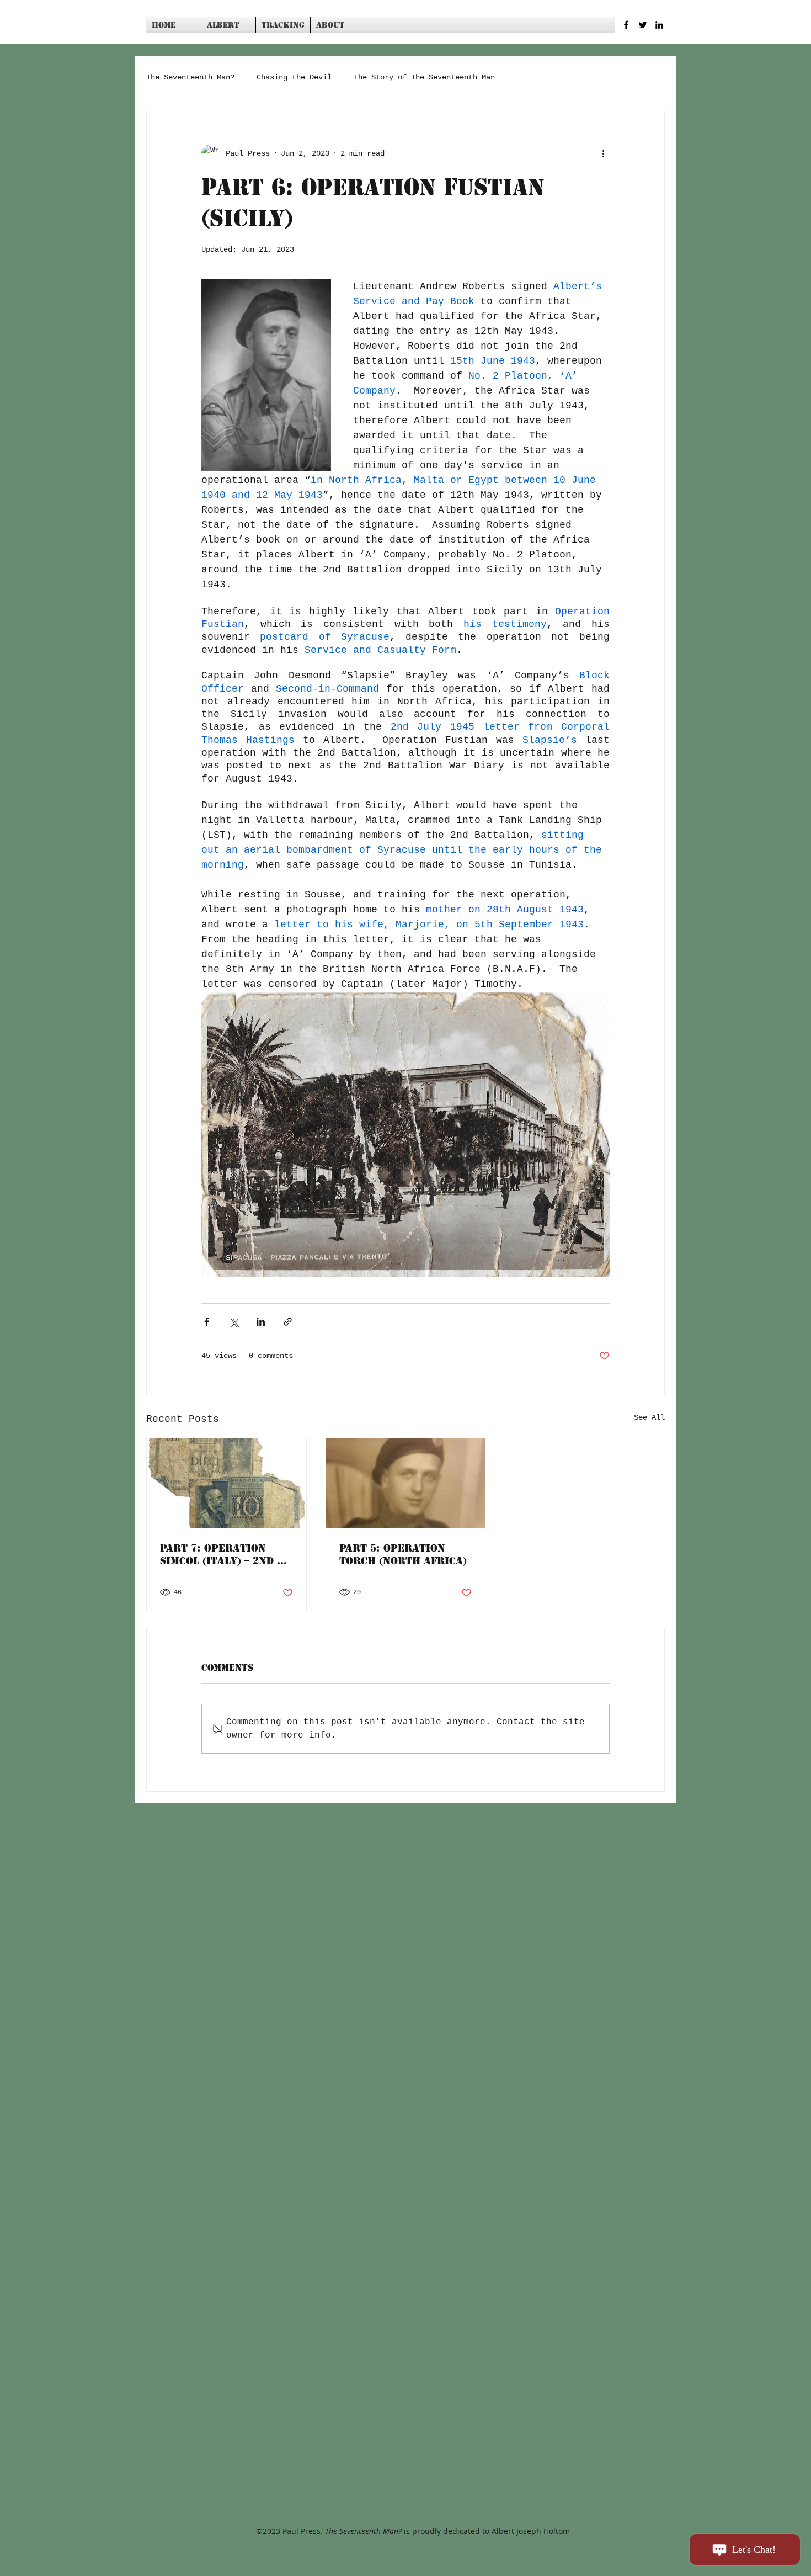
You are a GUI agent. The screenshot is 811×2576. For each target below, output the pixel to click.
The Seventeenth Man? (190, 77)
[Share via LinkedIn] (261, 1322)
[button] (228, 25)
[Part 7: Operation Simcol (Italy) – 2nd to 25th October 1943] (226, 1483)
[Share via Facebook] (207, 1322)
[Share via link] (288, 1322)
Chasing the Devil (294, 77)
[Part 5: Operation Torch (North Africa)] (406, 1483)
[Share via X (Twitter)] (234, 1322)
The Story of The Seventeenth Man (424, 77)
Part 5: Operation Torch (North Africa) (403, 1554)
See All (649, 1417)
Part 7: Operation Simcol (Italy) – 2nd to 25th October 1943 (225, 1554)
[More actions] (603, 153)
